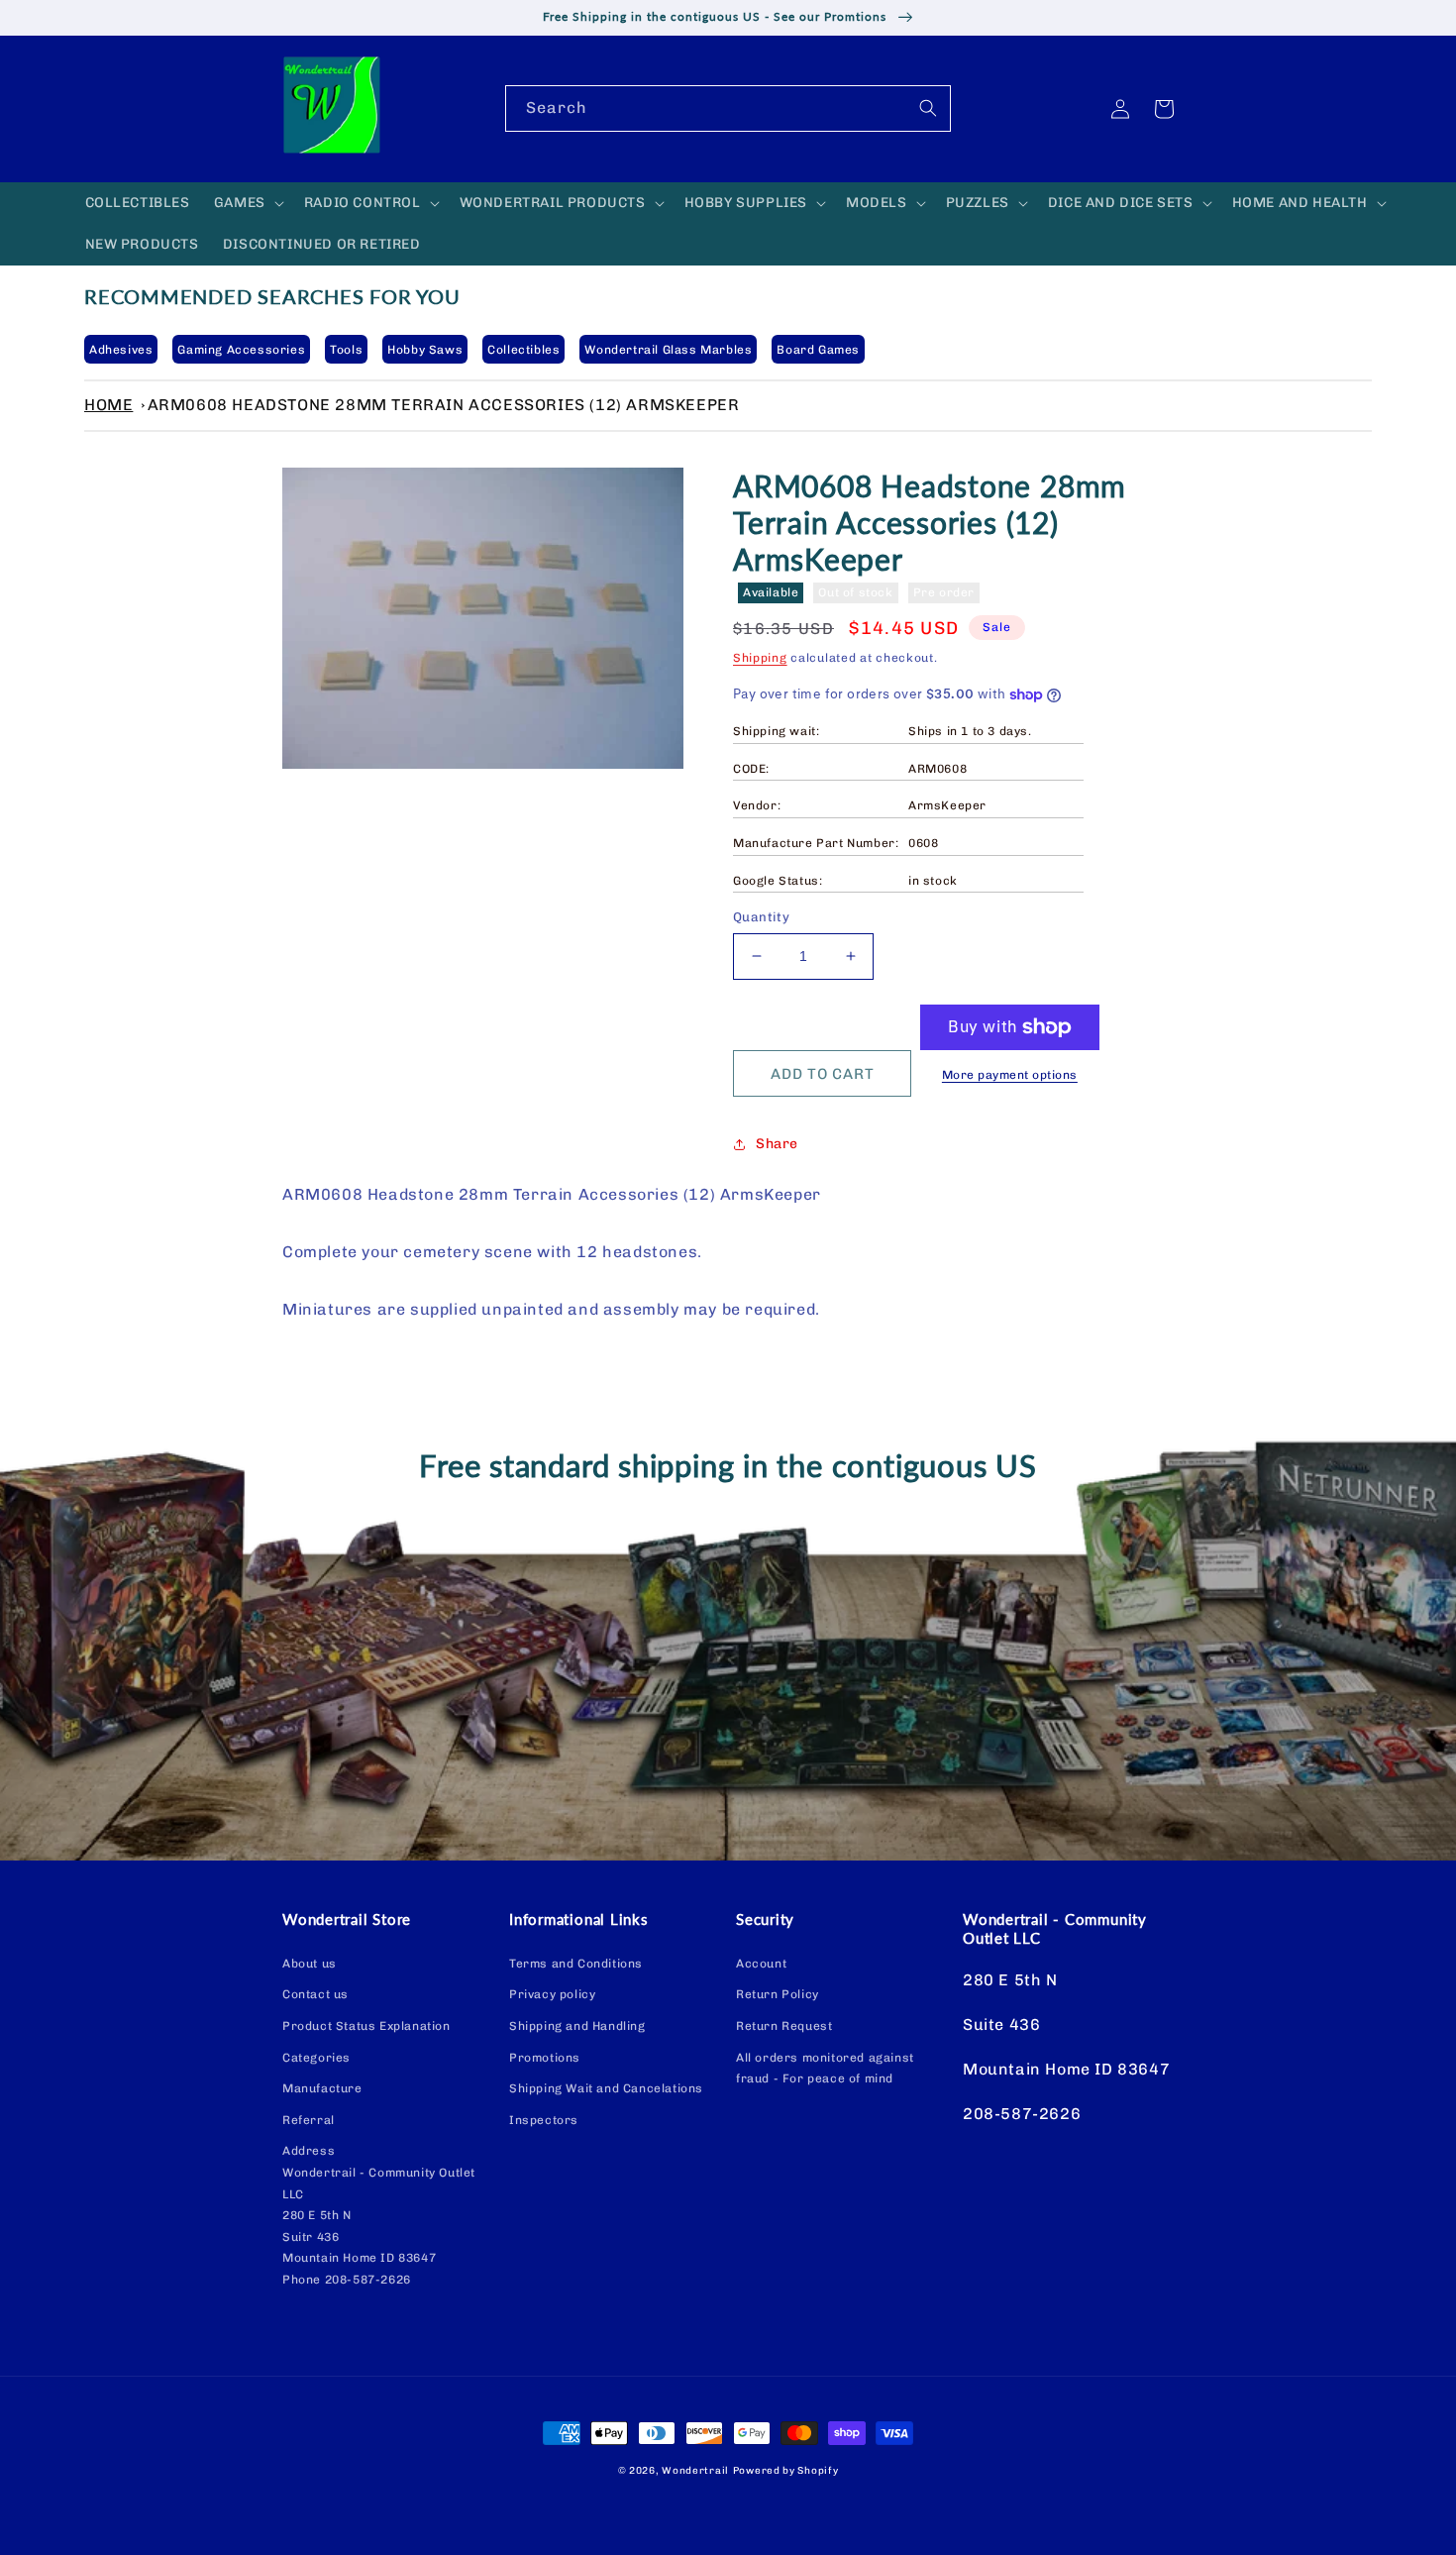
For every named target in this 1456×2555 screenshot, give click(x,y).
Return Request (784, 2026)
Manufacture (322, 2088)
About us (310, 1964)
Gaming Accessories (241, 350)
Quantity (761, 917)
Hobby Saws (425, 350)
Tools (346, 350)
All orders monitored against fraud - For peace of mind (825, 2069)
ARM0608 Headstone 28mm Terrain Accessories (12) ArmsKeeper (444, 405)
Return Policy (778, 1994)
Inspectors (544, 2120)
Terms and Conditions (576, 1964)
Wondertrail (695, 2471)
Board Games (818, 350)
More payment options (1010, 1075)
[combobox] (728, 108)
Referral (309, 2120)
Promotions (545, 2058)
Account (761, 1964)
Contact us (315, 1994)
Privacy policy (552, 1994)
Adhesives (121, 350)
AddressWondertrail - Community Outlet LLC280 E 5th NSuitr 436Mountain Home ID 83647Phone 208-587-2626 (379, 2215)
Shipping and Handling (577, 2026)
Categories (316, 2058)
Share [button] (777, 1144)
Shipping (760, 658)
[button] (247, 203)
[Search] (928, 108)
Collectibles (523, 350)
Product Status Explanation (366, 2026)
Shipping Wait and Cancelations (606, 2088)
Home (108, 405)
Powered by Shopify (786, 2471)
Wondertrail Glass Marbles (668, 350)
